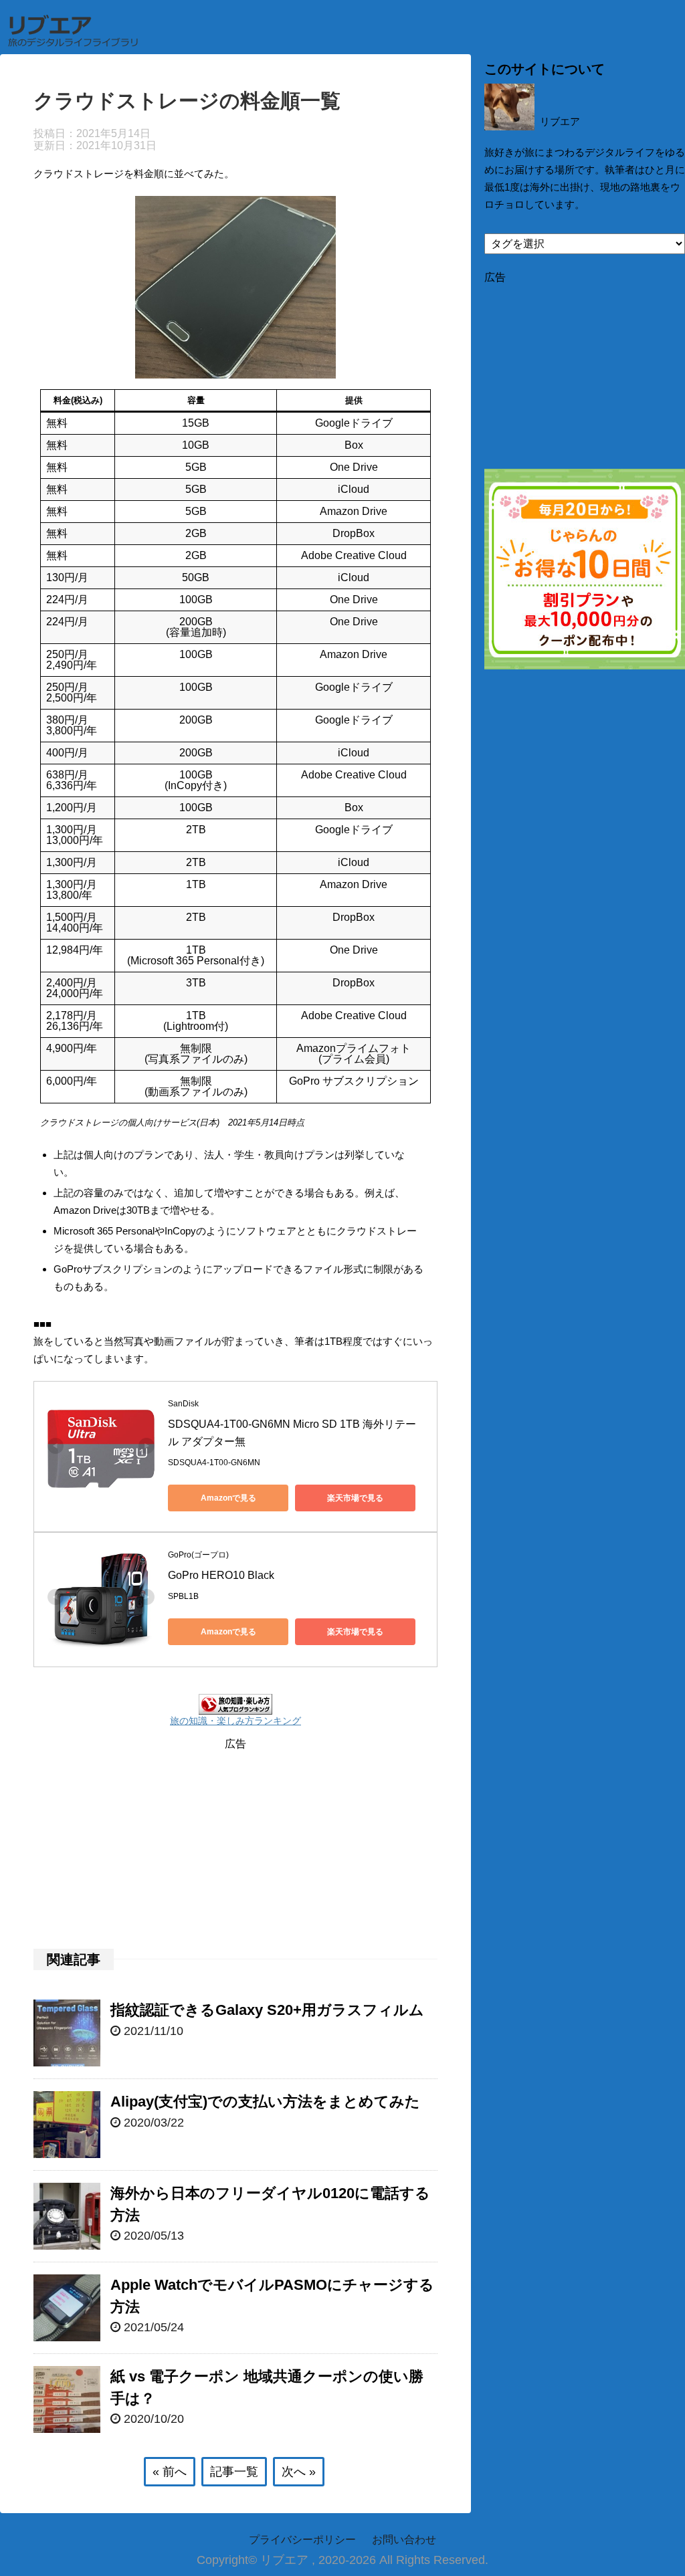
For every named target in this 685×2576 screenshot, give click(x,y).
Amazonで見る (228, 1498)
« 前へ (170, 2472)
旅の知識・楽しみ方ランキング (235, 1721)
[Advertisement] (235, 1845)
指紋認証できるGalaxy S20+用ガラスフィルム (267, 2010)
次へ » (299, 2472)
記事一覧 (234, 2472)
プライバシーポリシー (302, 2540)
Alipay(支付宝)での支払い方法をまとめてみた (265, 2102)
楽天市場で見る (355, 1498)
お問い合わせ (404, 2540)
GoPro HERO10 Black (222, 1575)
